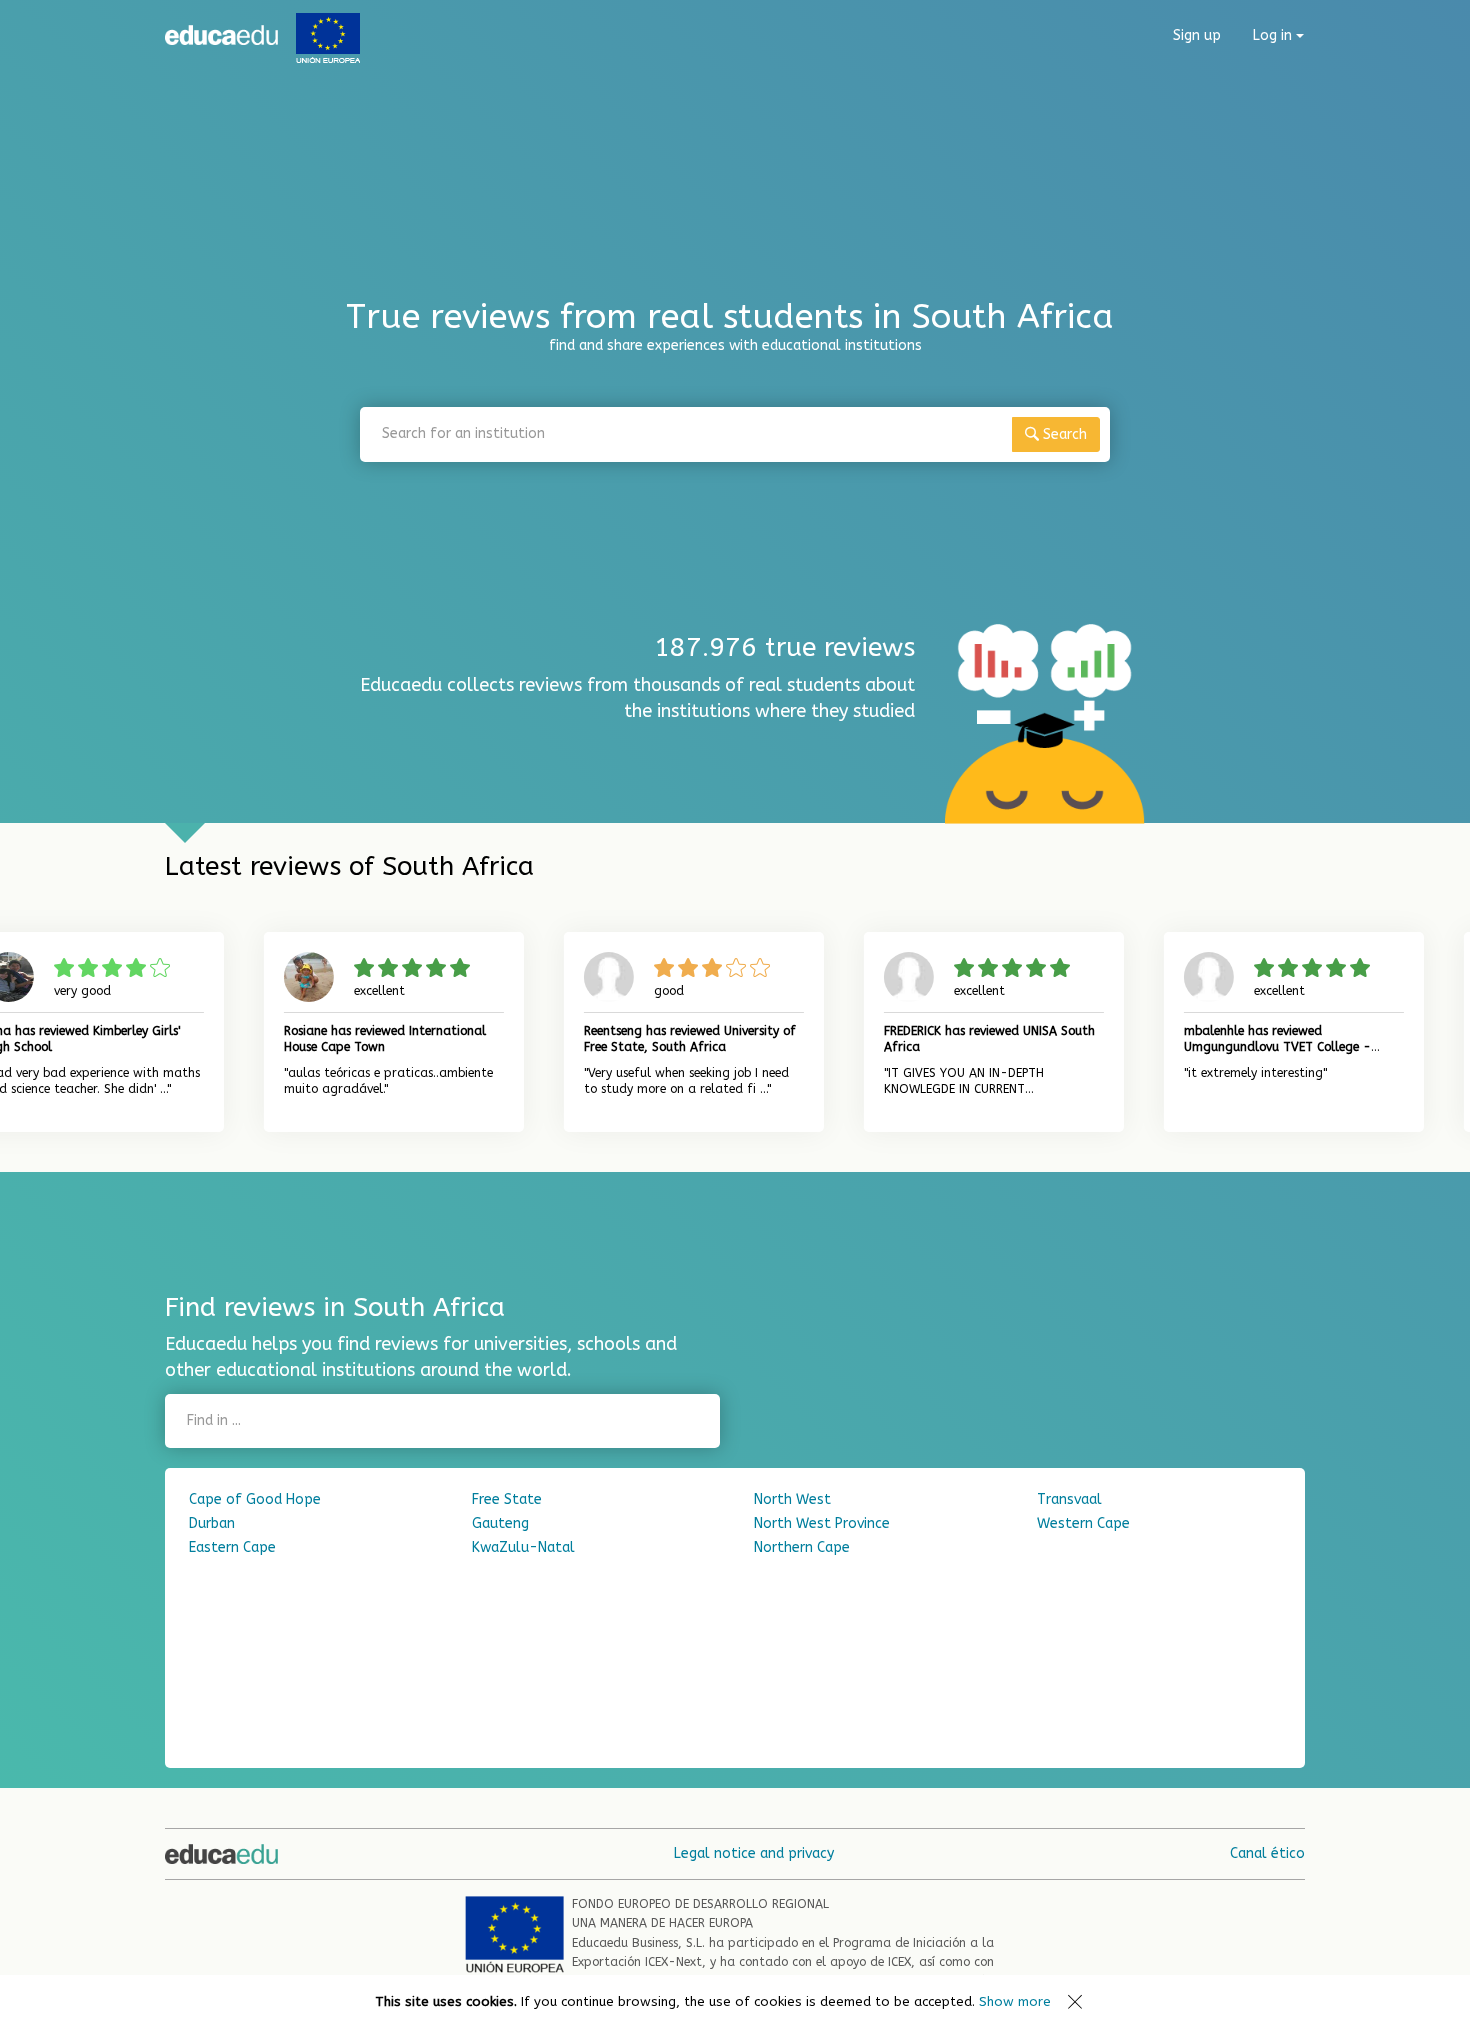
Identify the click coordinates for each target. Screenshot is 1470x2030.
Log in (1274, 35)
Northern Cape (802, 1547)
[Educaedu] (221, 35)
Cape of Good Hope (255, 1499)
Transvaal (1069, 1499)
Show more (1015, 2001)
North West (792, 1499)
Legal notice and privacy (754, 1853)
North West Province (822, 1523)
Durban (212, 1523)
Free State (507, 1499)
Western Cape (1083, 1523)
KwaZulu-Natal (523, 1547)
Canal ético (1267, 1853)
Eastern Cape (232, 1547)
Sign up (1197, 35)
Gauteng (500, 1523)
